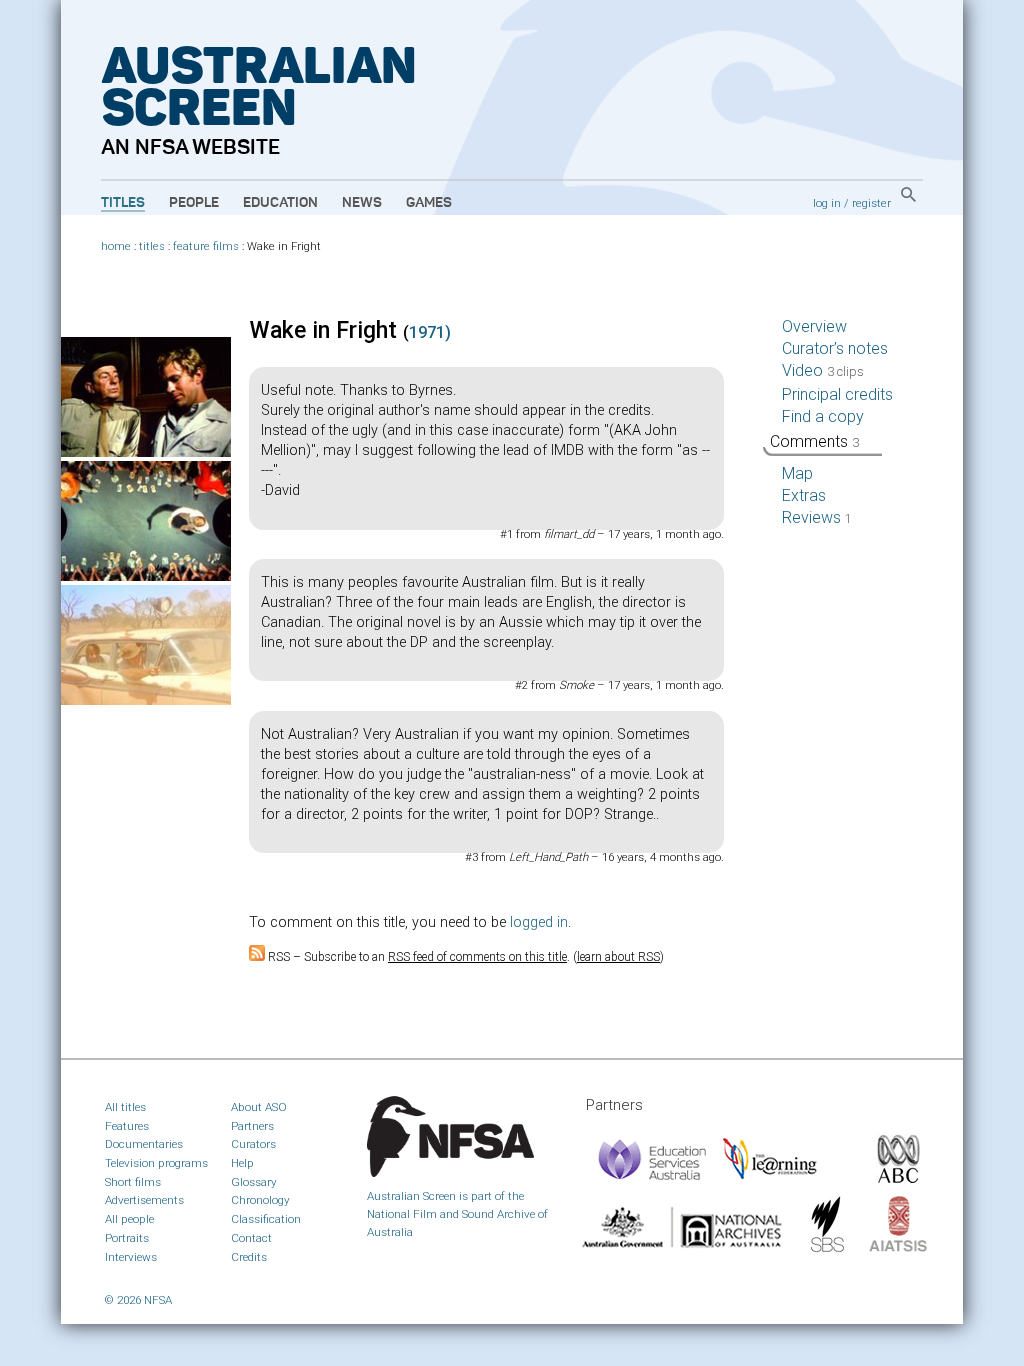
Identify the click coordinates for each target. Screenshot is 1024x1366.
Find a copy (823, 416)
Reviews (817, 517)
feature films (206, 246)
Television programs (156, 1163)
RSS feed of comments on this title (477, 957)
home (116, 246)
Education (280, 203)
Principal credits (837, 394)
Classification (266, 1219)
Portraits (127, 1238)
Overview (814, 326)
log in (827, 203)
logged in (539, 922)
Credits (249, 1257)
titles (152, 246)
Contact (251, 1238)
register (871, 203)
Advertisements (144, 1200)
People (194, 203)
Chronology (260, 1200)
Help (242, 1163)
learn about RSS (618, 957)
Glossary (254, 1182)
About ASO (259, 1107)
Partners (252, 1126)
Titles (123, 203)
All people (129, 1219)
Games (429, 203)
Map (797, 473)
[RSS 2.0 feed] (257, 957)
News (362, 203)
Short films (133, 1182)
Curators (253, 1144)
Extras (804, 495)
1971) (430, 332)
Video (823, 370)
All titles (125, 1107)
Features (127, 1126)
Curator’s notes (835, 348)
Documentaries (144, 1144)
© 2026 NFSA (138, 1300)
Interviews (131, 1257)
